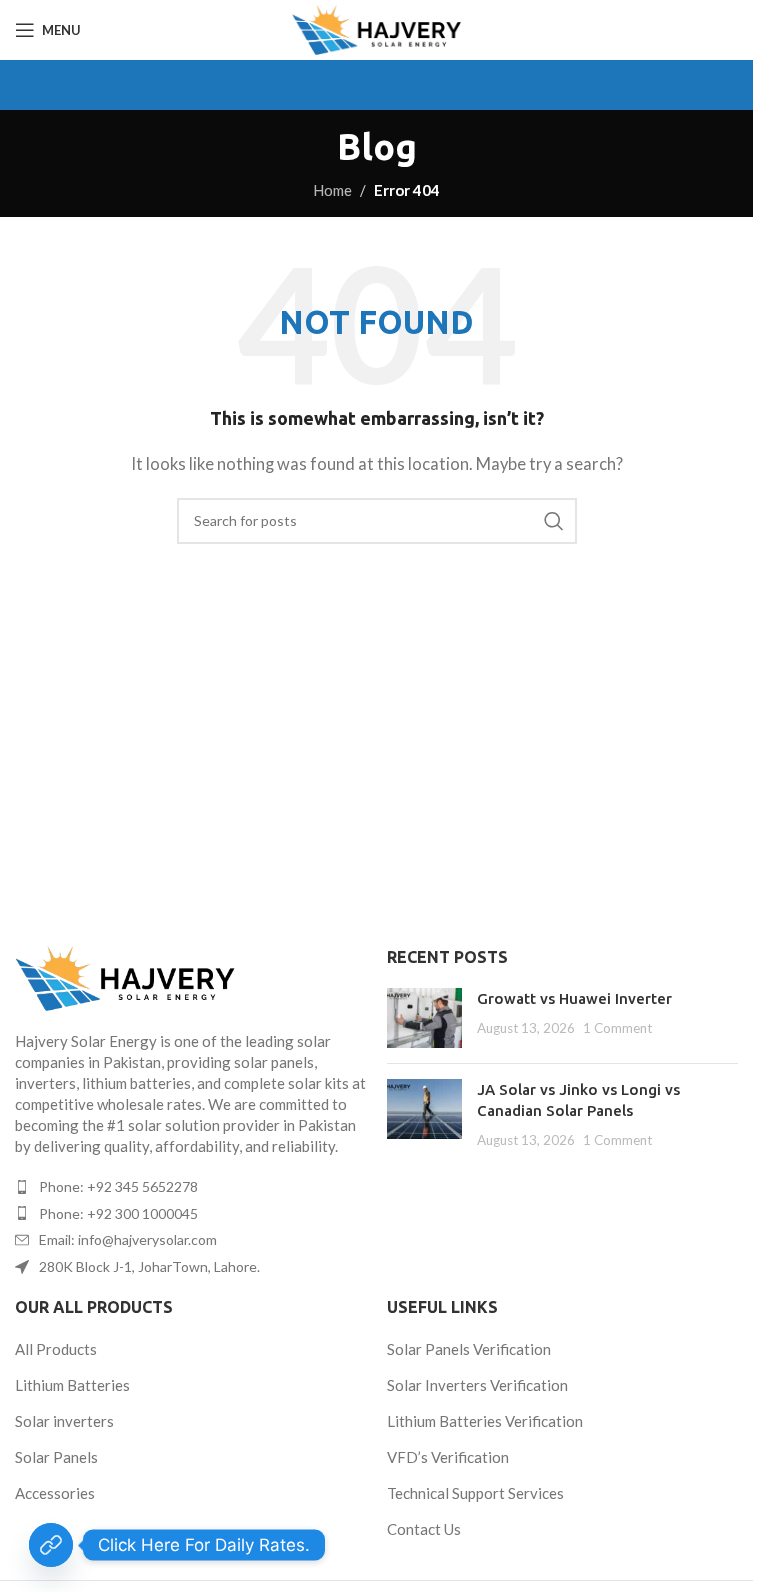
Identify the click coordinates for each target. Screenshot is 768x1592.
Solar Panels (56, 1457)
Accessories (55, 1493)
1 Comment (617, 1028)
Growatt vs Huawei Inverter (574, 998)
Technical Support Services (475, 1493)
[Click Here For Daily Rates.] (51, 1545)
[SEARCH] (554, 521)
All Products (56, 1349)
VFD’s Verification (448, 1457)
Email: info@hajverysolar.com (128, 1239)
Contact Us (424, 1529)
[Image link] (191, 978)
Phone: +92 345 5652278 (118, 1186)
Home (332, 190)
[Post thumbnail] (424, 1018)
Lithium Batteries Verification (485, 1421)
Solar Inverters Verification (477, 1385)
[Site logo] (376, 30)
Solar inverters (64, 1421)
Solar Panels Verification (469, 1349)
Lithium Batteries (72, 1385)
